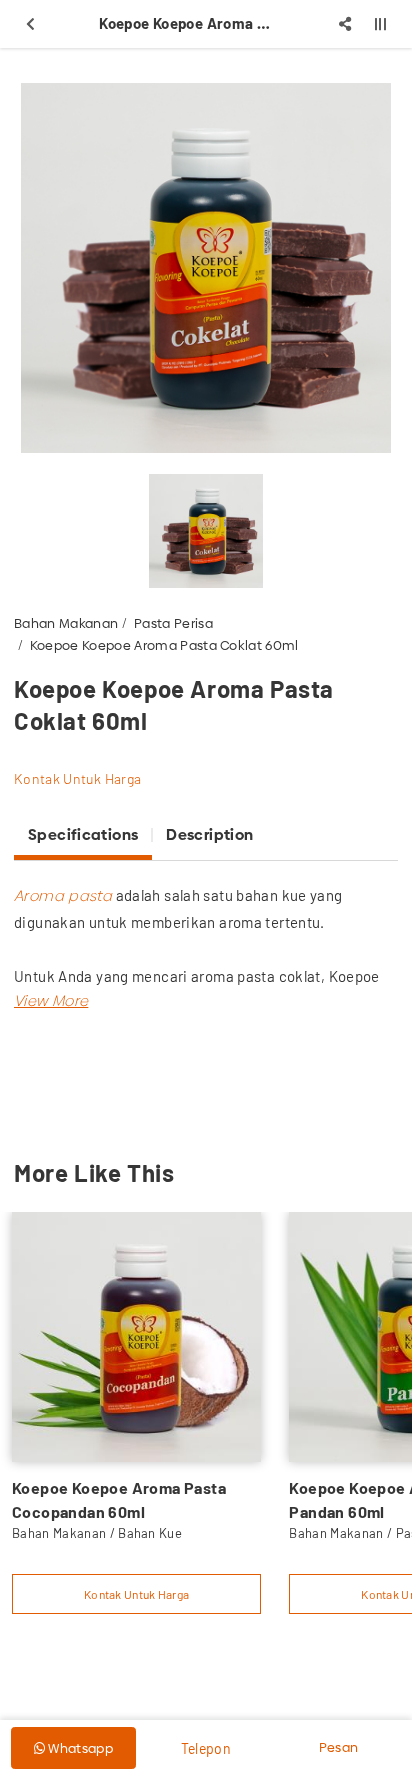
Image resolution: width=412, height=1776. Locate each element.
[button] (51, 1000)
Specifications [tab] (83, 834)
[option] (206, 268)
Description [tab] (209, 834)
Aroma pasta (63, 895)
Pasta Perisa (173, 623)
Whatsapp (79, 1748)
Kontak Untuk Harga (77, 778)
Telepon (206, 1748)
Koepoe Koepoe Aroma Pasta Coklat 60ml (164, 645)
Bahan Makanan (66, 623)
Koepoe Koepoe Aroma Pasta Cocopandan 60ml (119, 1499)
